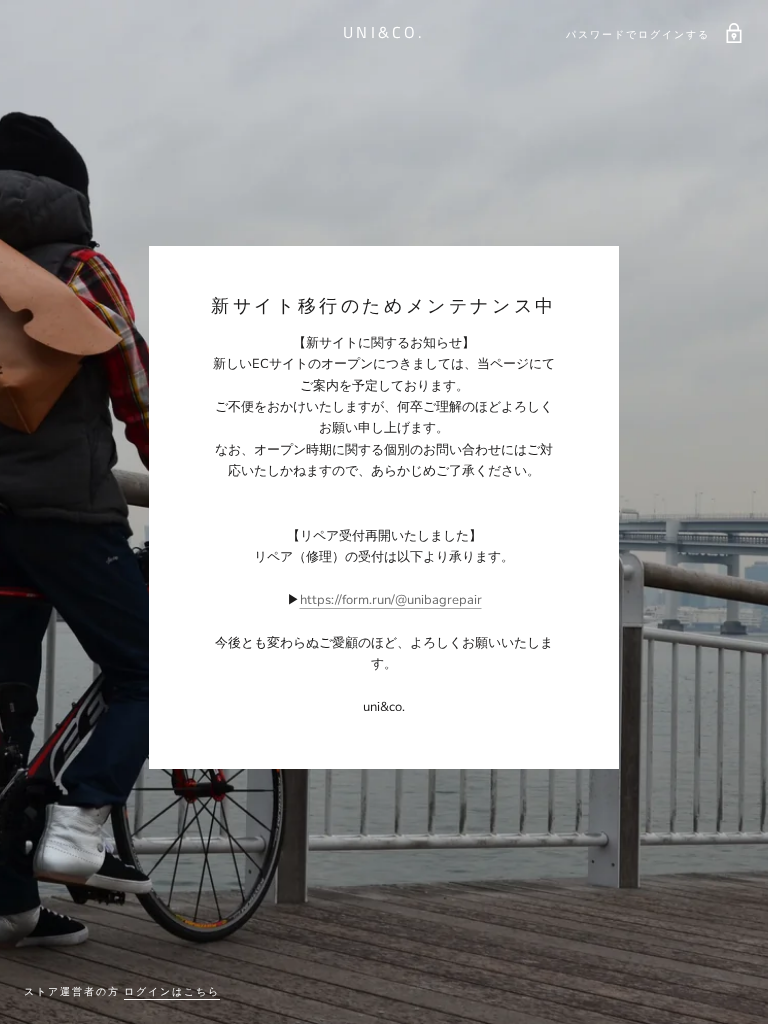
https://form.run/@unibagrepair (391, 600)
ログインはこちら (172, 991)
